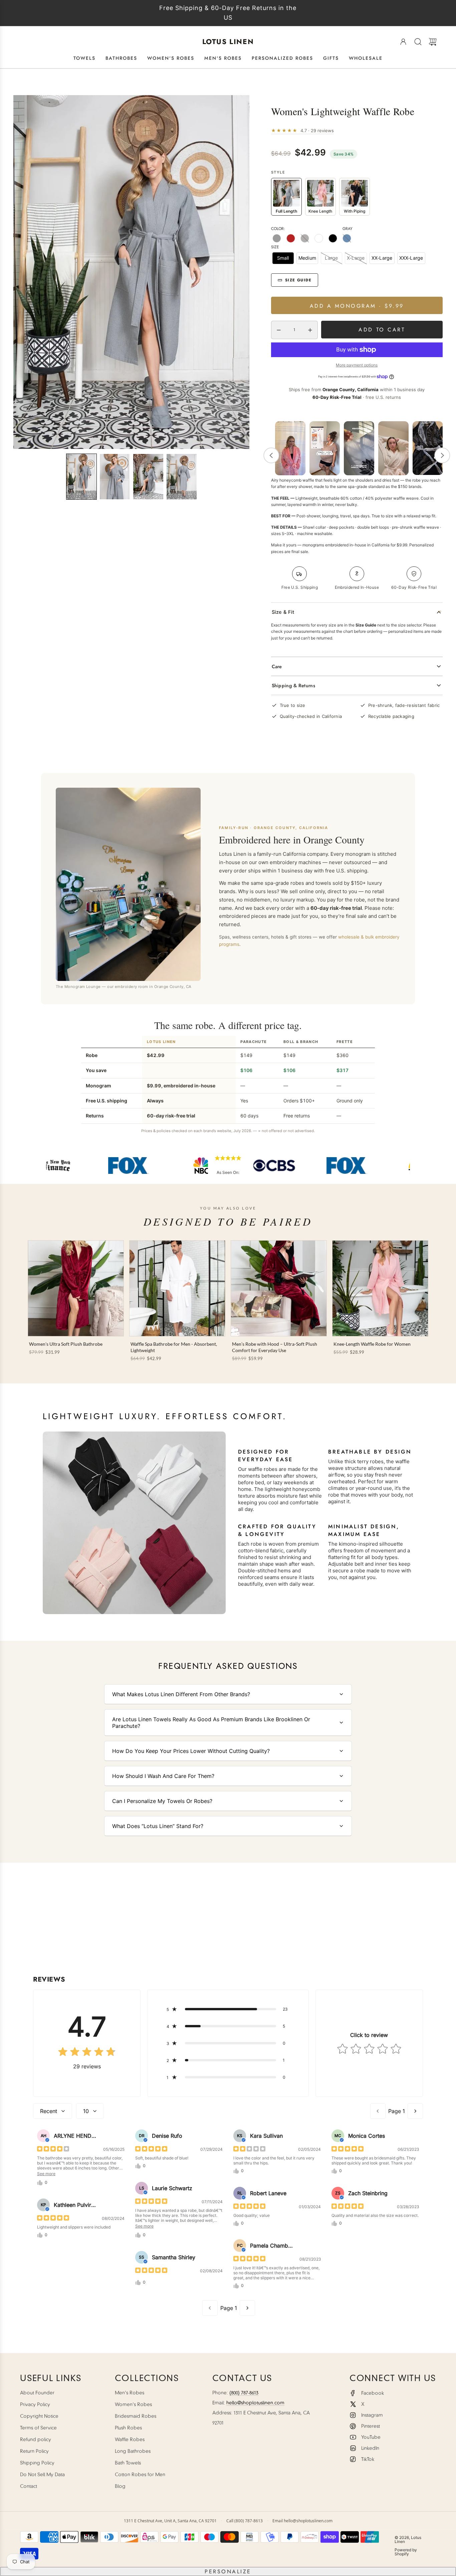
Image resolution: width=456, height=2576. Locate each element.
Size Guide (298, 280)
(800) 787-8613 (244, 2393)
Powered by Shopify (406, 2552)
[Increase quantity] (310, 330)
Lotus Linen (228, 42)
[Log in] (403, 42)
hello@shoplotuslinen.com (255, 2403)
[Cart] (433, 42)
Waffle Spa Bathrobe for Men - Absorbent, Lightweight (174, 1347)
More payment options (357, 365)
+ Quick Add (177, 1326)
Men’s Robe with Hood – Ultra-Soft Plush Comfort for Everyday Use (275, 1347)
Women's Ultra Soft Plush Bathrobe (66, 1344)
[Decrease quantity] (279, 330)
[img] (87, 2052)
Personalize (228, 2571)
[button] (81, 477)
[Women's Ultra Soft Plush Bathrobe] (76, 1288)
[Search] (418, 42)
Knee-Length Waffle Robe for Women (372, 1344)
